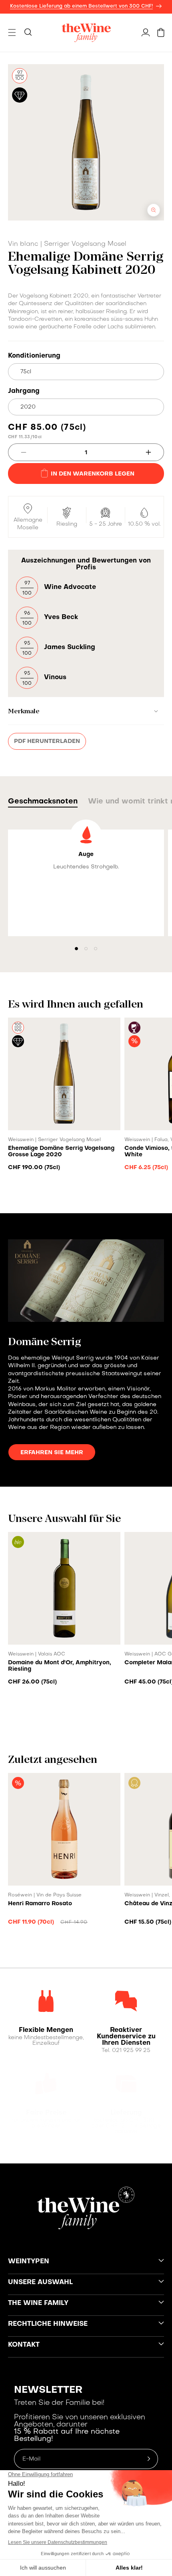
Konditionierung (34, 356)
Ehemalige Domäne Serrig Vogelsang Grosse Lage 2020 (61, 1151)
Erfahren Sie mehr (52, 1453)
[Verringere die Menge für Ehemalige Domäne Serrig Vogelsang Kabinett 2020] (17, 452)
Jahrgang (24, 391)
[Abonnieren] (149, 2459)
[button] (12, 32)
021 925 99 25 (131, 2051)
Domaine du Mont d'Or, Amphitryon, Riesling (60, 1666)
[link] (46, 2030)
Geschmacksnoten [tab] (43, 802)
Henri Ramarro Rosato (40, 1904)
